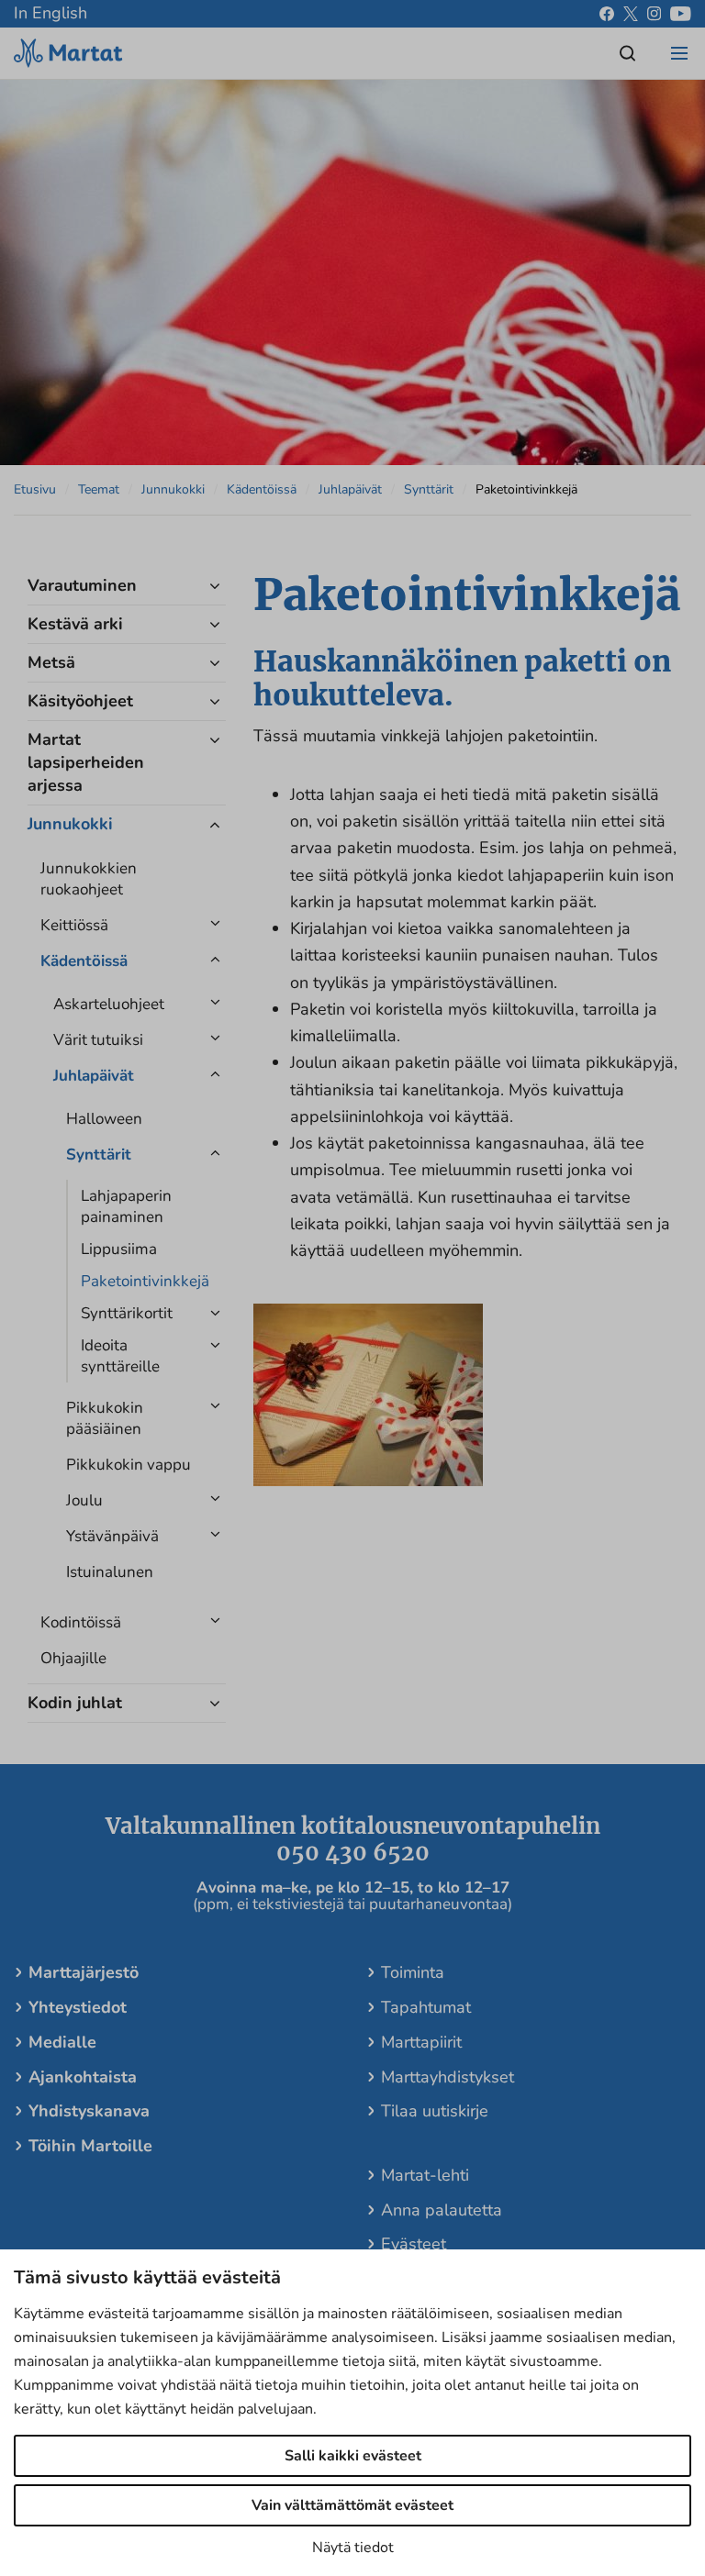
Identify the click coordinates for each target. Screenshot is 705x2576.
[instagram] (654, 14)
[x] (631, 14)
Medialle (62, 2042)
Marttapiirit (421, 2042)
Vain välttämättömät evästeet (352, 2505)
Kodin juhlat (75, 1703)
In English (50, 13)
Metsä (51, 662)
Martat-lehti (425, 2175)
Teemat (99, 489)
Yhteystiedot (78, 2007)
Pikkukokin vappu (129, 1465)
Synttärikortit (127, 1313)
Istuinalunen (110, 1572)
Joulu (84, 1500)
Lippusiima (119, 1249)
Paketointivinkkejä (139, 1281)
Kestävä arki (75, 624)
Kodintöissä (81, 1622)
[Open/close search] (628, 53)
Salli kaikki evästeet (353, 2456)
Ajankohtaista (83, 2077)
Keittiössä (74, 925)
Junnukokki (173, 489)
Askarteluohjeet (109, 1004)
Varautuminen (82, 585)
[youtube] (681, 14)
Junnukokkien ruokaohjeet (89, 879)
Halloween (104, 1119)
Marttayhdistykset (448, 2077)
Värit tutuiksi (98, 1040)
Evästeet (414, 2244)
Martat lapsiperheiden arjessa (86, 762)
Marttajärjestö (84, 1972)
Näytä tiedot (353, 2548)
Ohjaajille (73, 1658)
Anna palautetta (442, 2210)
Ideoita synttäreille (120, 1356)
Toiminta (413, 1972)
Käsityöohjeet (80, 701)
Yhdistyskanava (89, 2111)
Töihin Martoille (90, 2146)
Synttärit (429, 489)
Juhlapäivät (350, 489)
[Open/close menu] (679, 53)
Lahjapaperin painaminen (126, 1206)
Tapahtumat (426, 2007)
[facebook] (607, 14)
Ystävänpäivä (112, 1536)
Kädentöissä (262, 489)
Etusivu (35, 489)
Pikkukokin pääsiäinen (105, 1418)
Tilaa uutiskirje (435, 2111)
